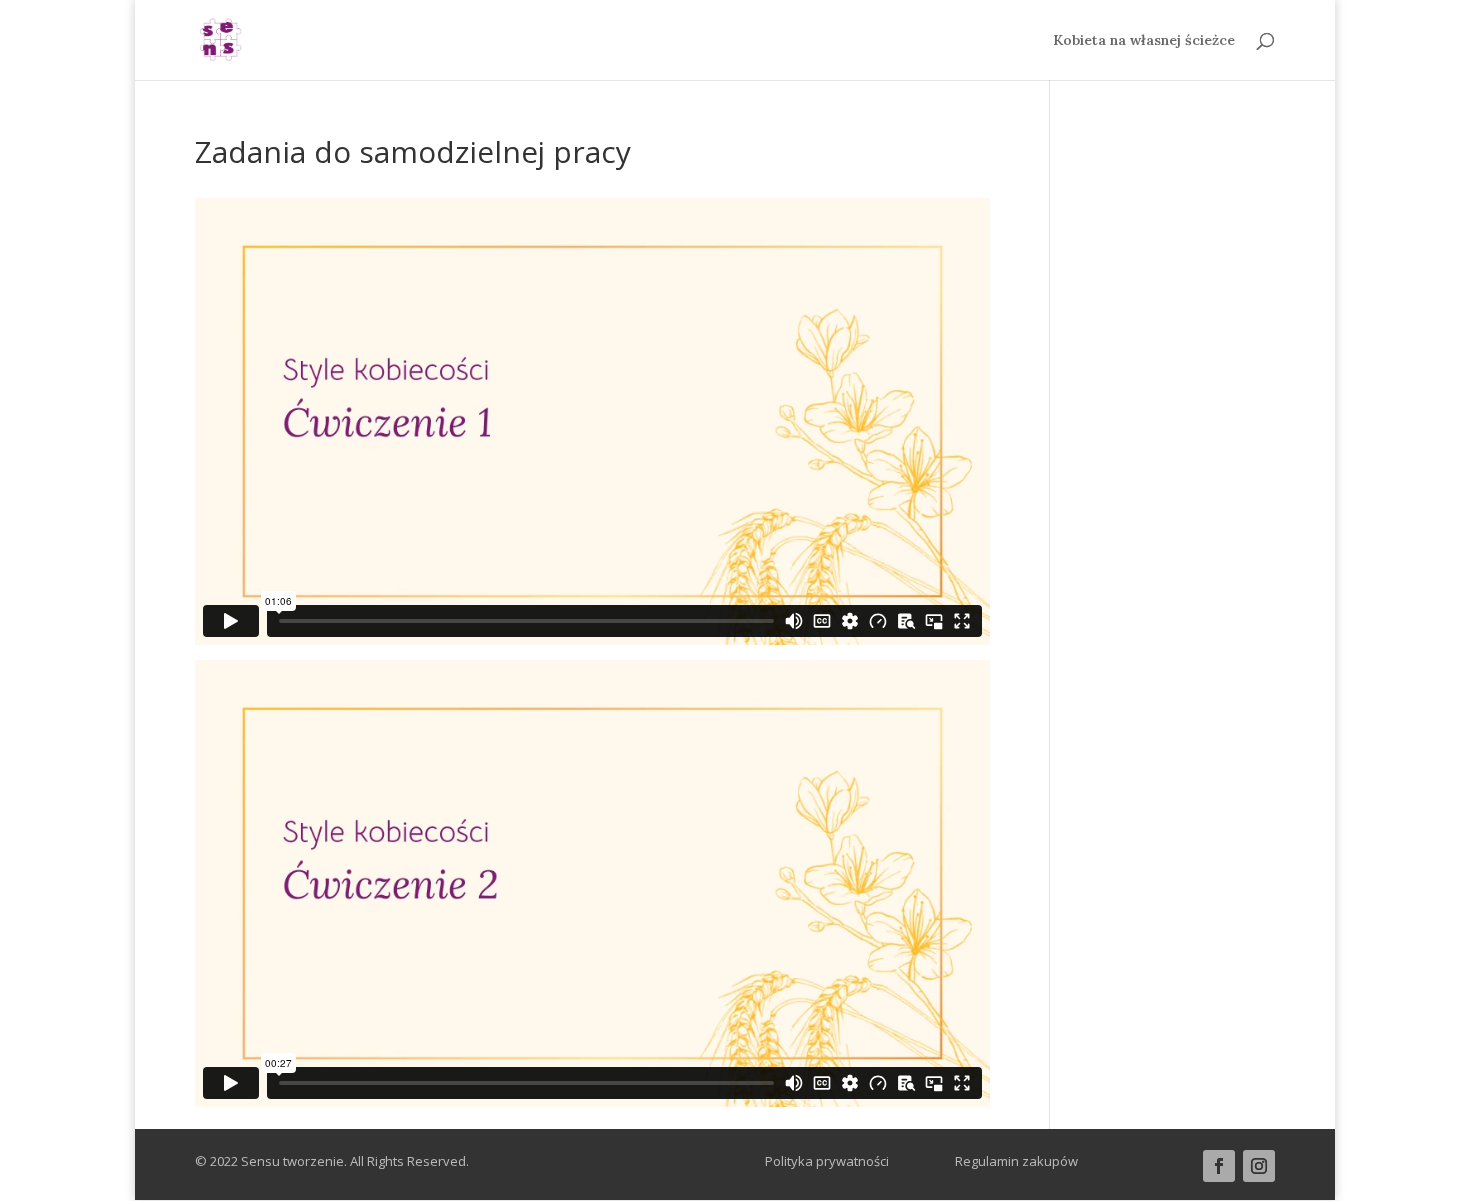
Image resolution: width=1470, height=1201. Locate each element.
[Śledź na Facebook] (1219, 1166)
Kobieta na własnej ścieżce (1144, 41)
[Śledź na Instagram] (1259, 1166)
